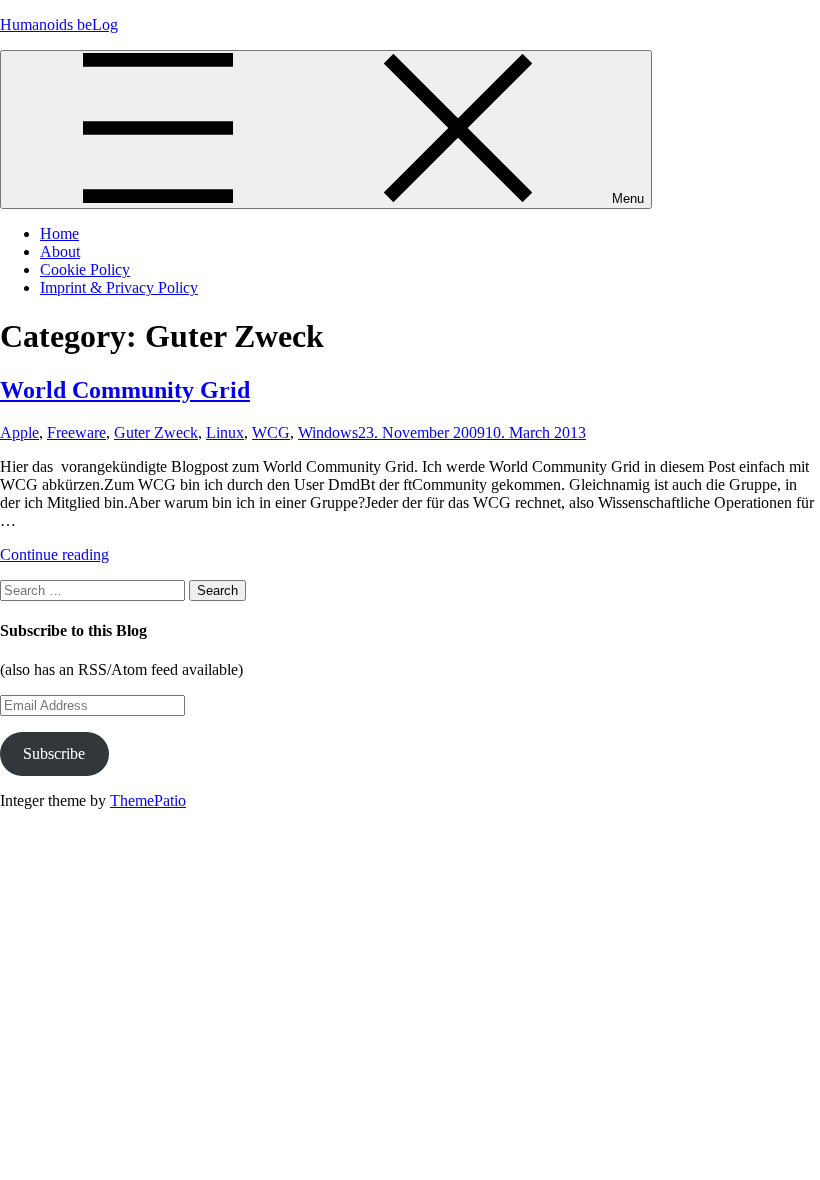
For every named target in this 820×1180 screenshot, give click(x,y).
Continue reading (54, 554)
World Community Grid (125, 390)
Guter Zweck (156, 432)
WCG (271, 432)
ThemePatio (148, 800)
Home (59, 233)
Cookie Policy (85, 269)
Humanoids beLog (59, 24)
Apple (19, 432)
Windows (328, 432)
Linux (225, 432)
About (60, 251)
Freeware (76, 432)
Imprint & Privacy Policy (119, 287)
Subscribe (54, 753)
